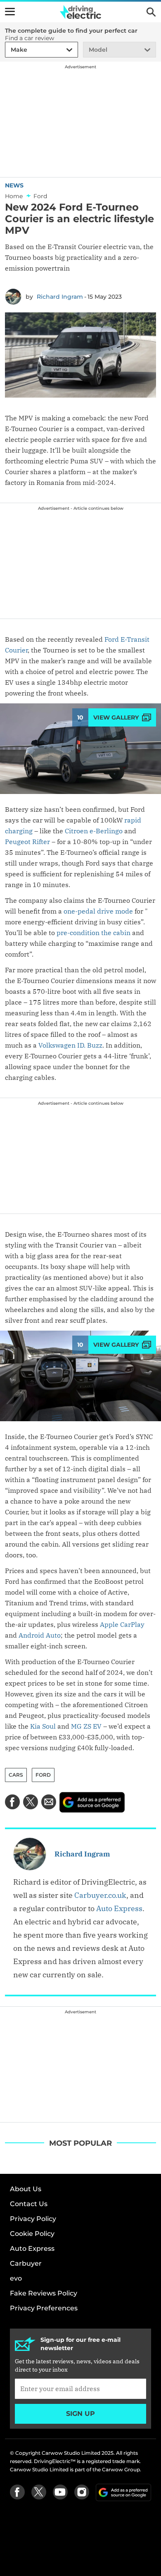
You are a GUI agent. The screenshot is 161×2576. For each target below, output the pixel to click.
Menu (10, 12)
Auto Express (119, 1908)
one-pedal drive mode (98, 911)
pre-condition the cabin (94, 933)
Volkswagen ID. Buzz (70, 1045)
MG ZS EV (86, 1726)
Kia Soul (43, 1726)
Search (151, 12)
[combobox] (9, 50)
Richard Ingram (60, 297)
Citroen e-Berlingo (94, 831)
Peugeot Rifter (27, 842)
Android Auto (40, 1635)
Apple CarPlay (122, 1624)
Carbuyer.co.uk (100, 1895)
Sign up (80, 2414)
